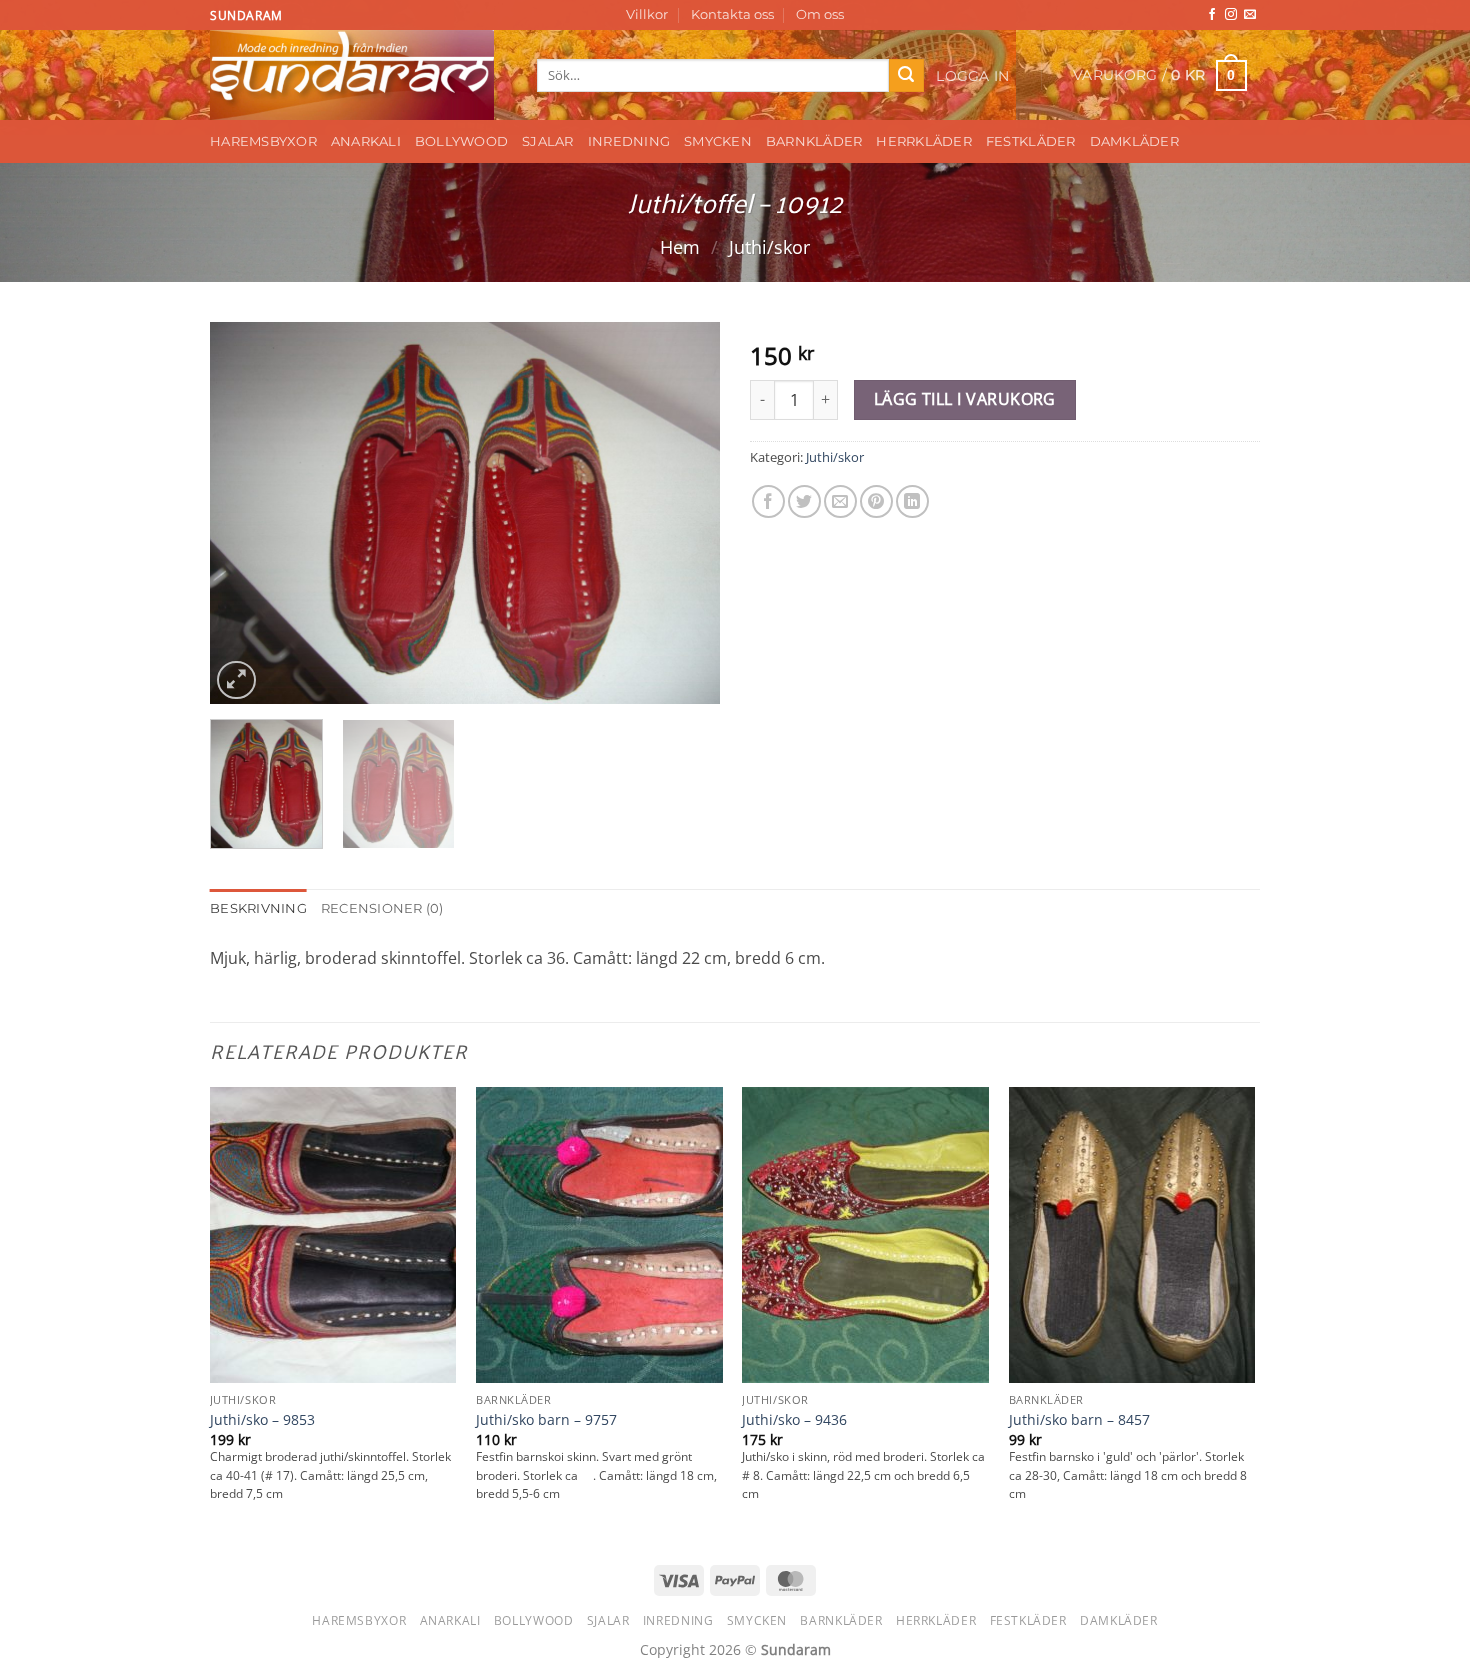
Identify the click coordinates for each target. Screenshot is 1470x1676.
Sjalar (548, 141)
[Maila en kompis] (840, 501)
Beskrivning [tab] (258, 908)
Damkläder (1134, 141)
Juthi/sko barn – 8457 (1079, 1420)
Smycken (718, 141)
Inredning (629, 141)
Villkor (647, 14)
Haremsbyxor (263, 141)
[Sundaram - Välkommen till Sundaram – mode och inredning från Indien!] (358, 75)
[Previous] (245, 513)
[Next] (685, 513)
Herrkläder (924, 141)
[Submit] (906, 76)
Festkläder (1031, 141)
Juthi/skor (769, 246)
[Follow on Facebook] (1212, 15)
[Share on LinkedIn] (912, 501)
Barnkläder (814, 141)
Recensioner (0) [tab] (382, 908)
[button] (973, 76)
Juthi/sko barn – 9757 (546, 1420)
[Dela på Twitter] (804, 501)
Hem (680, 246)
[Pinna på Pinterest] (876, 501)
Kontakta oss (732, 14)
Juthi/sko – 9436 (794, 1420)
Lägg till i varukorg (965, 399)
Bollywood (461, 141)
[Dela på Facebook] (768, 501)
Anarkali (366, 141)
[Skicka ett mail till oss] (1250, 15)
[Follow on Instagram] (1231, 15)
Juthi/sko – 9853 (262, 1420)
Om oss (820, 14)
